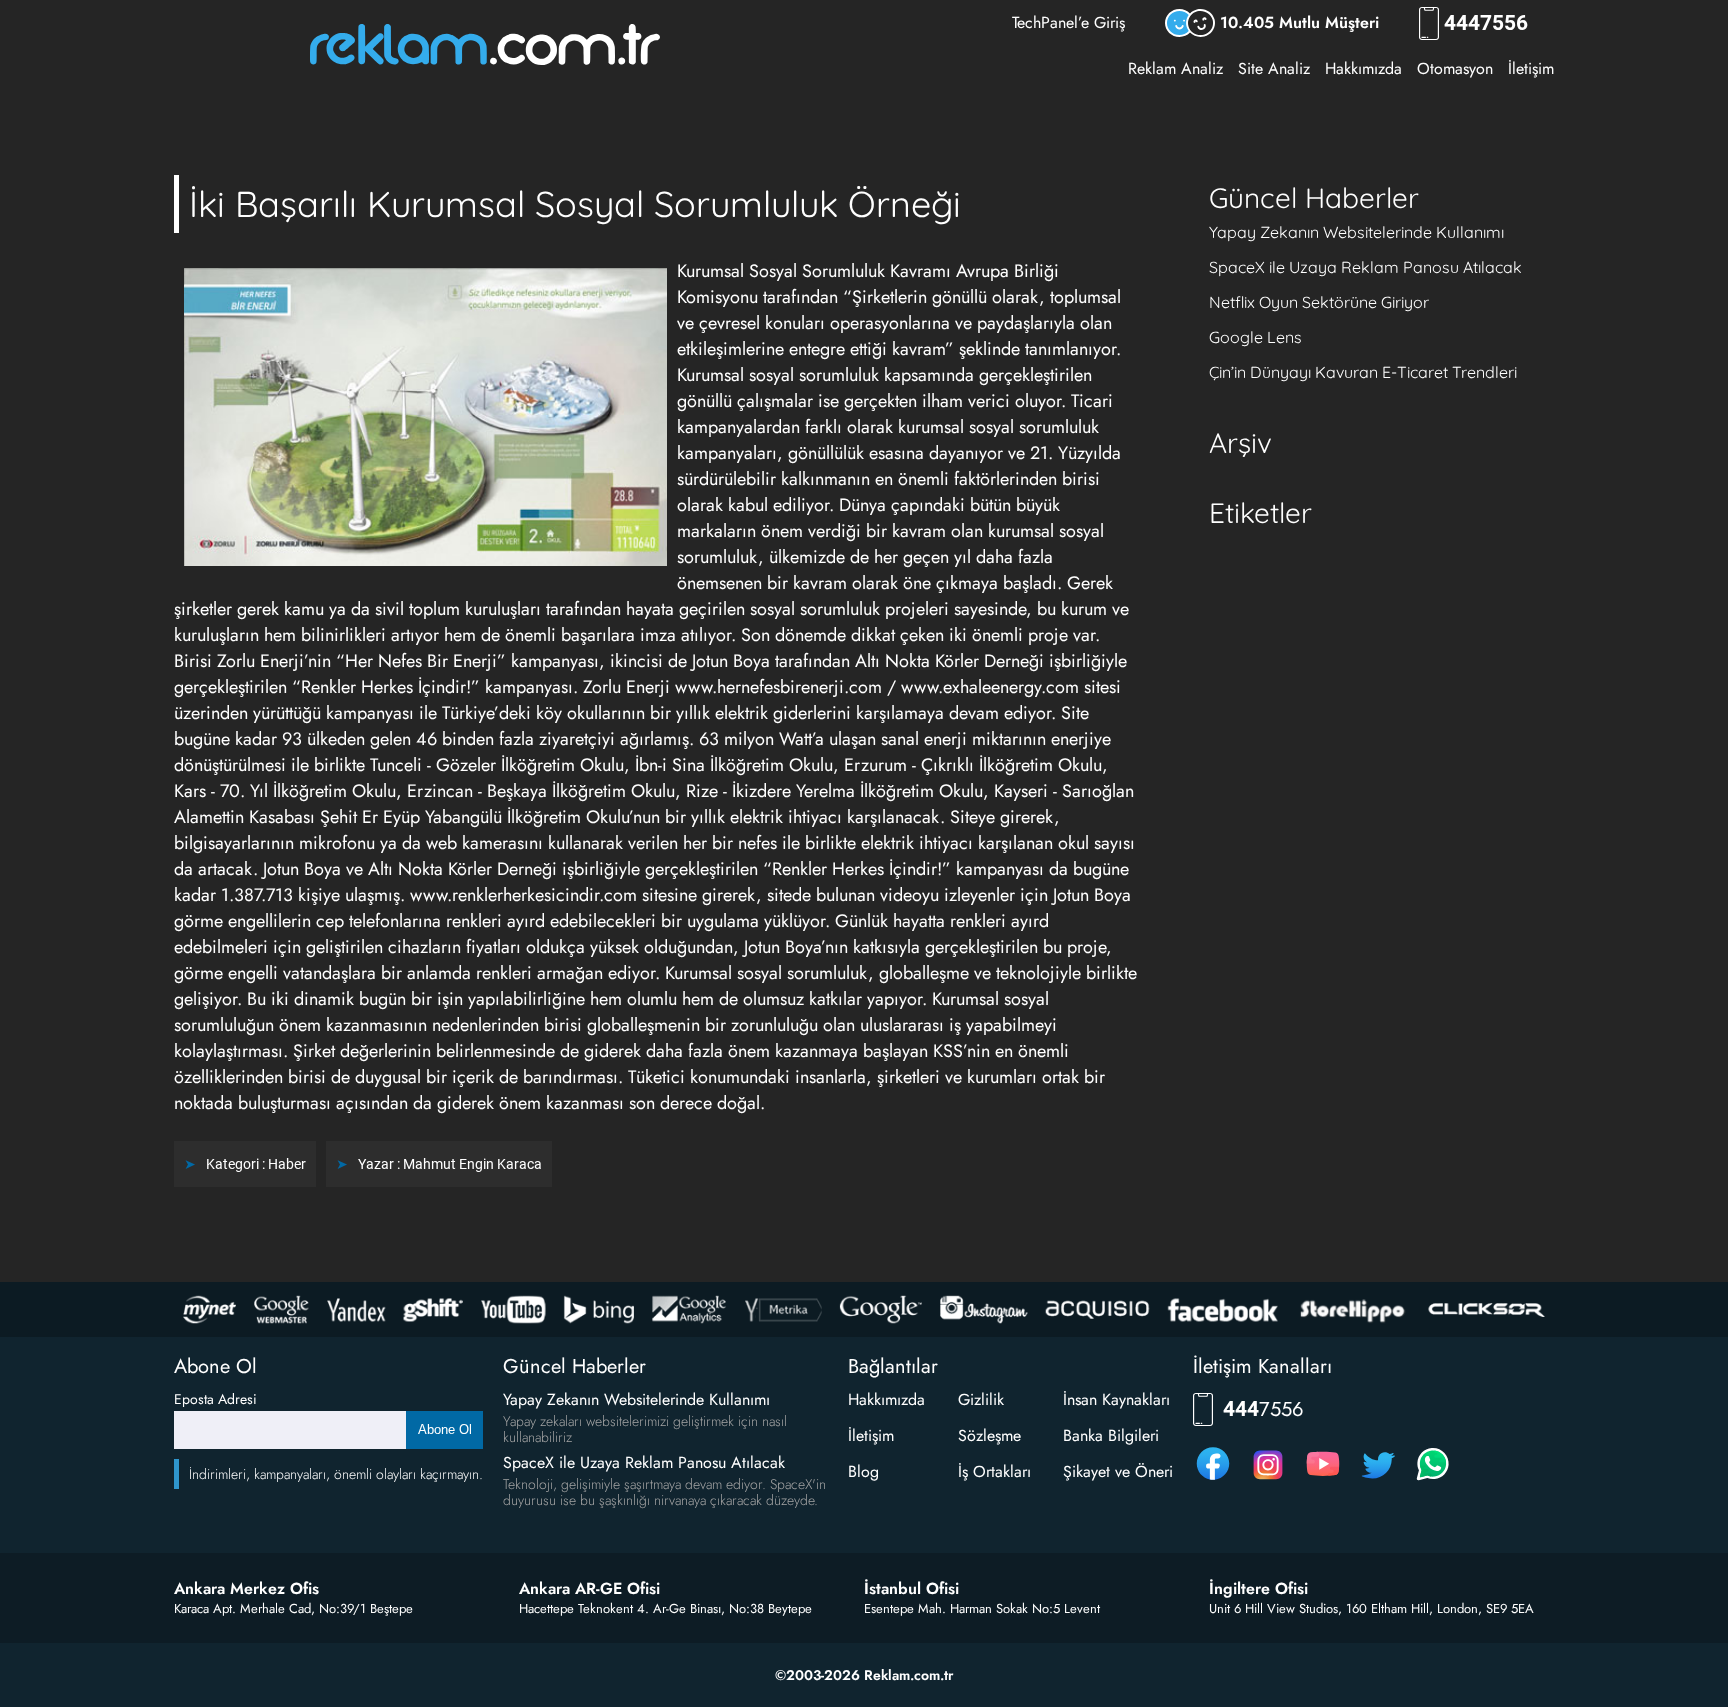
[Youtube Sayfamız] (1323, 1479)
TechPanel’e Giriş (1068, 22)
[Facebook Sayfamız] (1213, 1479)
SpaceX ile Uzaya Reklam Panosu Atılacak (1365, 267)
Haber (287, 1164)
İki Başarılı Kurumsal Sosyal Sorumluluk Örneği (575, 203)
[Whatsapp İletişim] (1433, 1479)
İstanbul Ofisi (911, 1589)
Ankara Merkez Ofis (246, 1589)
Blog (863, 1471)
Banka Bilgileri (1111, 1435)
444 (1486, 23)
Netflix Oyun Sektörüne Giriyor (1319, 302)
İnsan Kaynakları (1116, 1399)
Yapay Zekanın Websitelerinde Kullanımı (1356, 232)
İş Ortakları (994, 1471)
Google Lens (1255, 337)
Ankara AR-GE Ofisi (589, 1589)
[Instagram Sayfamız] (1268, 1479)
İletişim (1531, 68)
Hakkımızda (1363, 68)
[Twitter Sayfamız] (1378, 1479)
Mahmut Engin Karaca (472, 1164)
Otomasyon (1455, 68)
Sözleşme (989, 1435)
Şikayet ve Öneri (1118, 1471)
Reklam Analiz (1175, 68)
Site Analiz (1274, 68)
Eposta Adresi (215, 1399)
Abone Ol (445, 1429)
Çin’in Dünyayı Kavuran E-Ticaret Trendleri (1363, 372)
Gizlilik (981, 1399)
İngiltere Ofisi (1258, 1589)
